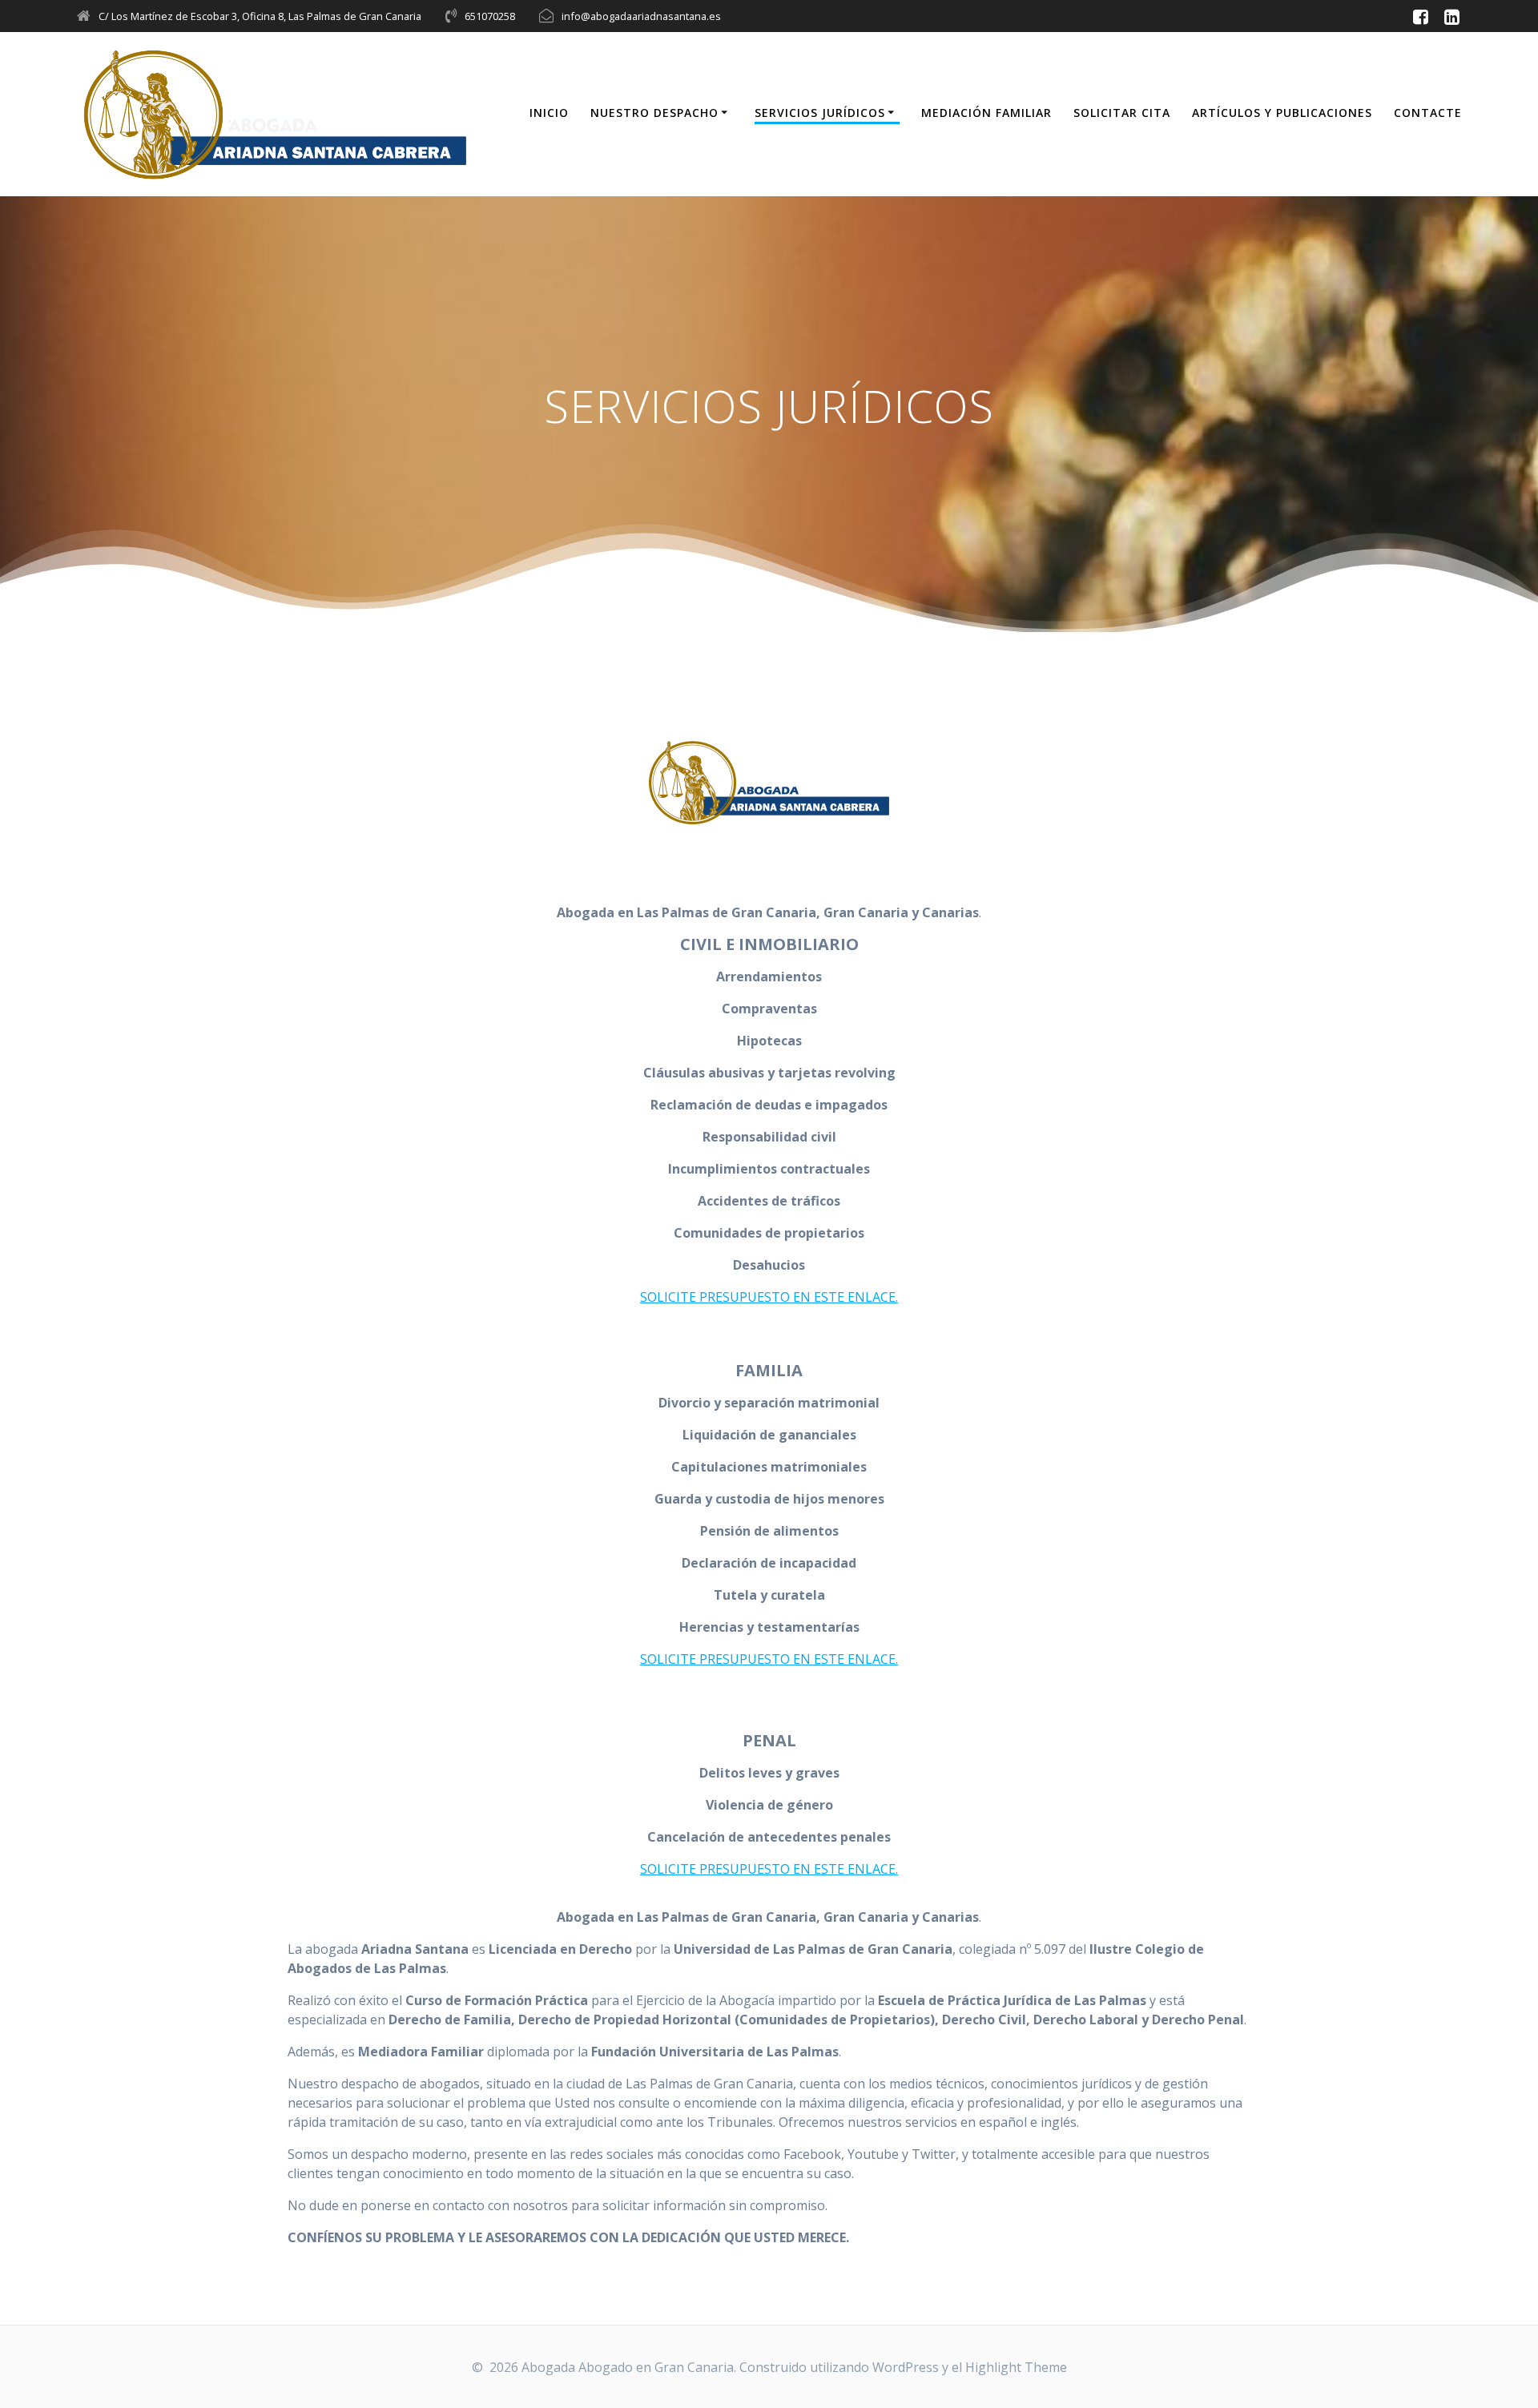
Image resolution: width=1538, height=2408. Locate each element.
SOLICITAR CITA (1122, 113)
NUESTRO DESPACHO (654, 113)
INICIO (549, 113)
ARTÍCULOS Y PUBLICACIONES (1282, 113)
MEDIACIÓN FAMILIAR (986, 113)
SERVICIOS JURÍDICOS (820, 113)
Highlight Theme (1016, 2367)
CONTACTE (1428, 113)
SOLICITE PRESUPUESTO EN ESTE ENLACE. (769, 1297)
